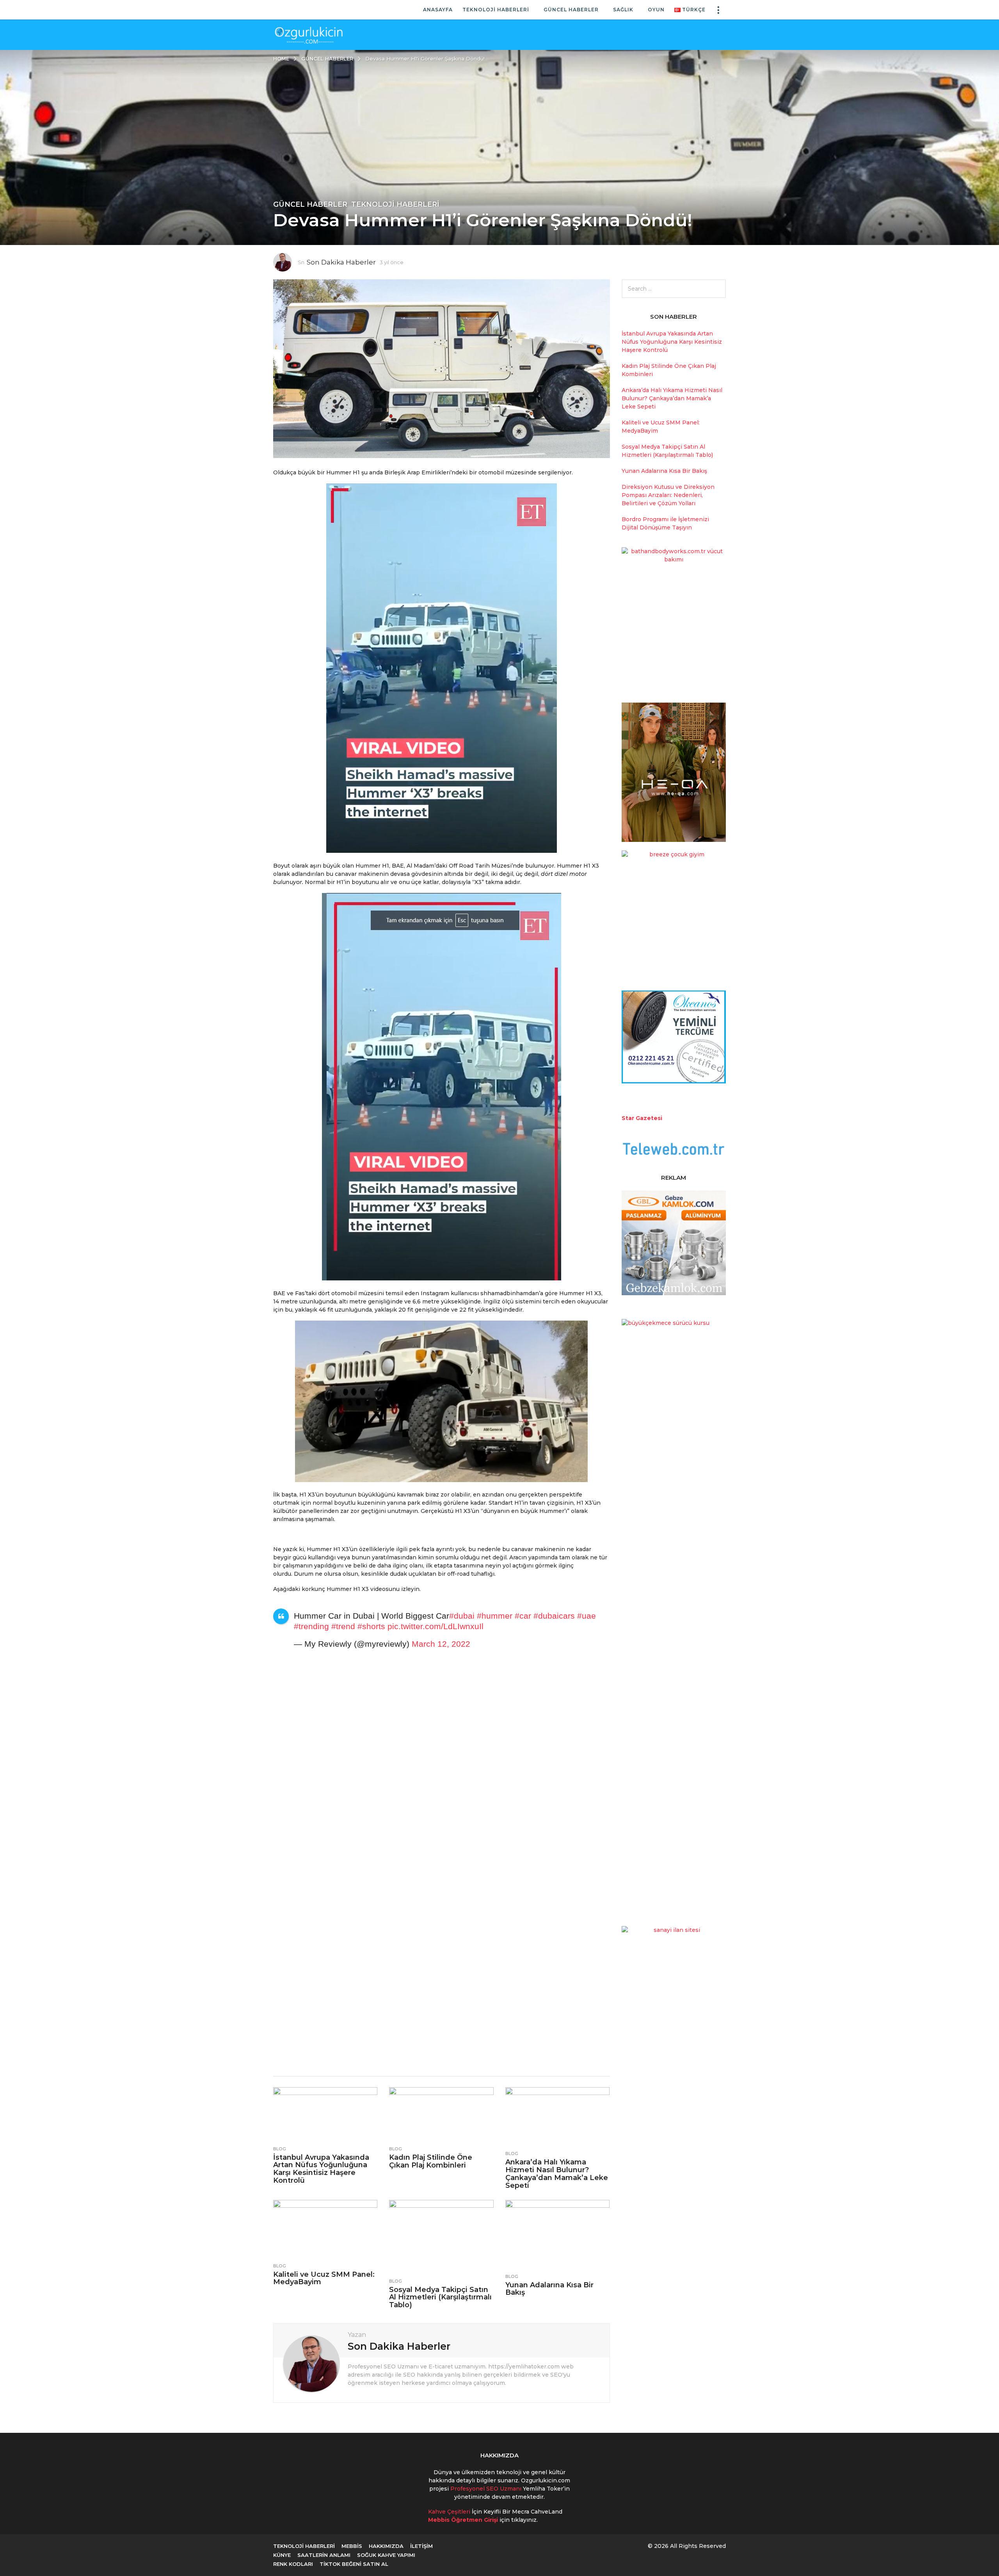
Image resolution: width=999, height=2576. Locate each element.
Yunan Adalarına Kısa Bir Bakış (549, 2289)
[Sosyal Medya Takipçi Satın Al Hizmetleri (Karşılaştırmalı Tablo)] (441, 2237)
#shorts (371, 1626)
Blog (280, 2149)
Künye (282, 2555)
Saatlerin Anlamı (324, 2555)
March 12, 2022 (441, 1644)
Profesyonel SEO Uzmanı (487, 2489)
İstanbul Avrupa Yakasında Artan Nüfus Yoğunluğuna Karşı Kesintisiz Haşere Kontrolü (321, 2169)
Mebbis (352, 2546)
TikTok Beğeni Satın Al (354, 2564)
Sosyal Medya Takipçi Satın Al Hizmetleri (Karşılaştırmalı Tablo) (440, 2297)
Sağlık (623, 10)
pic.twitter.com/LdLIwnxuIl (436, 1626)
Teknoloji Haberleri (496, 10)
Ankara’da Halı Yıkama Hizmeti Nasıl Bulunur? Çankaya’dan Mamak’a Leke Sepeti (557, 2174)
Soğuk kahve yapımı (386, 2555)
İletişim (421, 2546)
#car (523, 1616)
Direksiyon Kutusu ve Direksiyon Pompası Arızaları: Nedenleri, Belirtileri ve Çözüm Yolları (668, 495)
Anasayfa (438, 10)
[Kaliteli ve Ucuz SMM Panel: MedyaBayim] (325, 2229)
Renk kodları (293, 2564)
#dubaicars (554, 1616)
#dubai (462, 1616)
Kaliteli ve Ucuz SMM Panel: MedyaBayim (324, 2278)
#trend (343, 1626)
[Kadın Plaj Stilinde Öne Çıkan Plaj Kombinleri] (441, 2114)
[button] (718, 10)
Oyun (656, 10)
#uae (587, 1616)
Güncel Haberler (571, 10)
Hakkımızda (386, 2546)
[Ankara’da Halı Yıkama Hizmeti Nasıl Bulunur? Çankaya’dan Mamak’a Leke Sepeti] (557, 2117)
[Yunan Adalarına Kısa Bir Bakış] (557, 2235)
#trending (311, 1626)
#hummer (495, 1616)
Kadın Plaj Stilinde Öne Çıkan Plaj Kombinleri (431, 2161)
